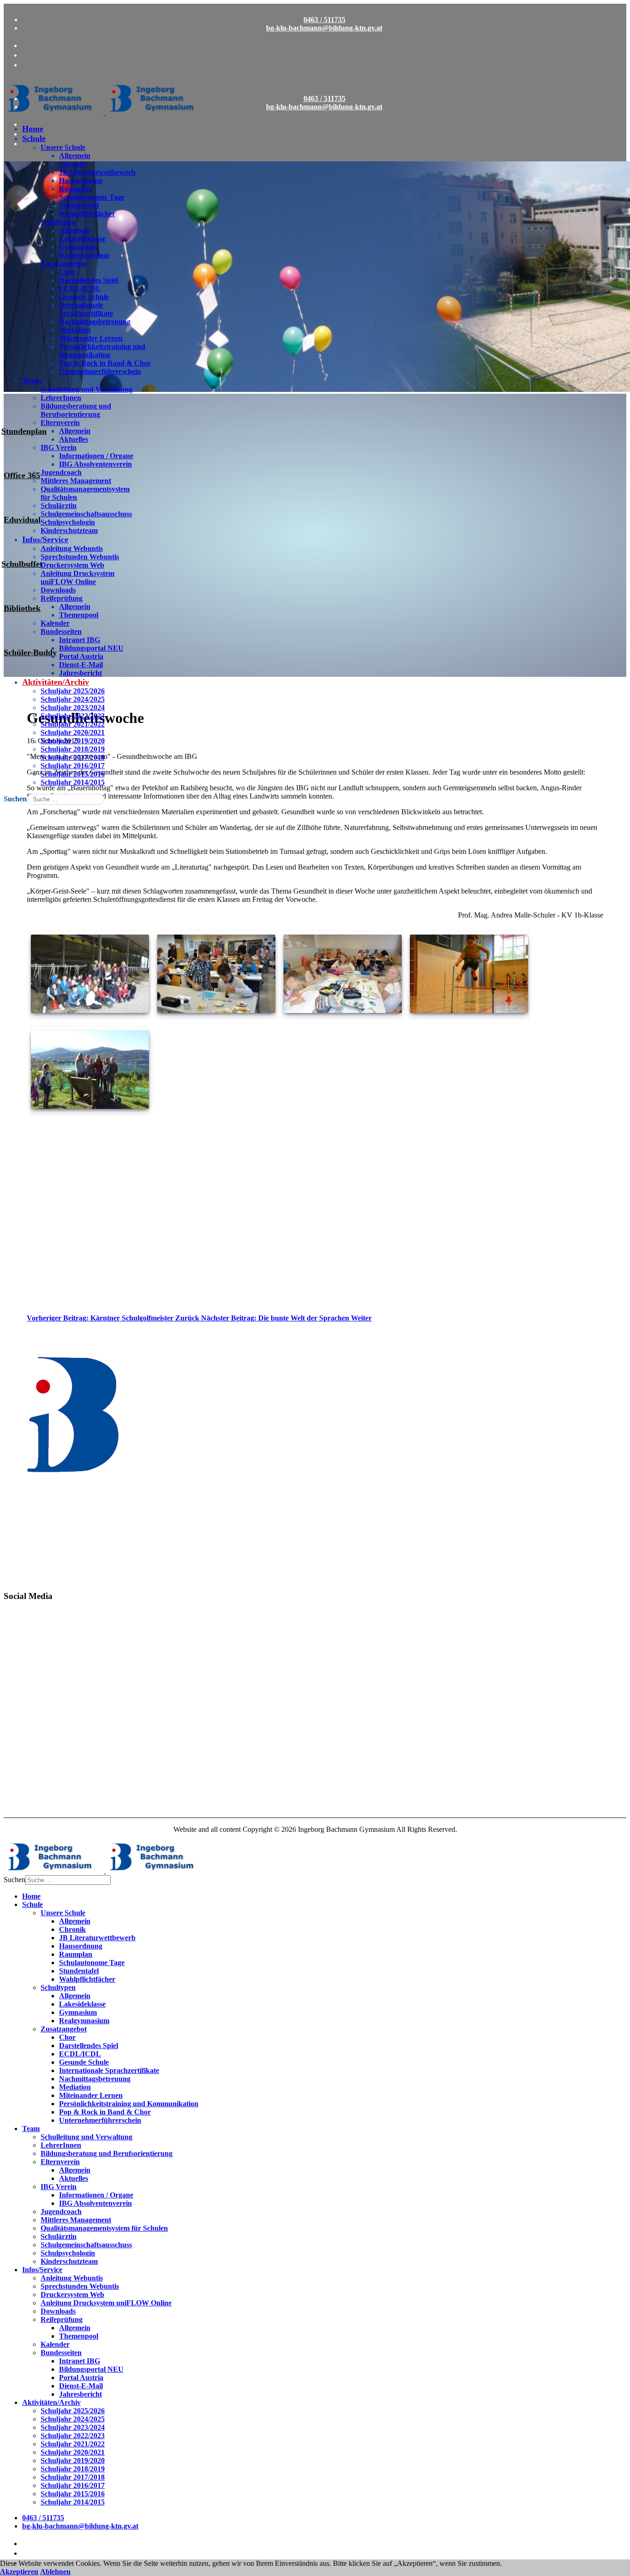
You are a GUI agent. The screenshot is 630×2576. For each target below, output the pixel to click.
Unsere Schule (63, 147)
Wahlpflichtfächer (87, 214)
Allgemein (75, 156)
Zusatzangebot (64, 264)
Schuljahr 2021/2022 (73, 724)
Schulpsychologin (68, 522)
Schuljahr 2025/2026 (73, 691)
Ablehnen (55, 2572)
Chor (67, 272)
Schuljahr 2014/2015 (73, 782)
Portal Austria (81, 656)
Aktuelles (74, 439)
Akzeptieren (19, 2572)
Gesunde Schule (84, 297)
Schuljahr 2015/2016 (73, 774)
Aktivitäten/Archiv (56, 682)
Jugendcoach (61, 472)
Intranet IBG (80, 640)
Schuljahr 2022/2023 (73, 716)
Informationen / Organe (96, 456)
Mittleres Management (76, 481)
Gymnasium (78, 247)
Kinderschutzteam (69, 530)
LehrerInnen (61, 398)
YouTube (18, 1706)
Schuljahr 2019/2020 (73, 741)
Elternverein (60, 423)
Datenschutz (23, 1790)
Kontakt (17, 1743)
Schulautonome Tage (92, 197)
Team (32, 380)
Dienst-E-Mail (81, 665)
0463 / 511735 (324, 20)
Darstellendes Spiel (89, 280)
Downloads (58, 590)
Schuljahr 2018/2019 (73, 749)
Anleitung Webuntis (72, 548)
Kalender (55, 623)
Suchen (15, 799)
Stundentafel (79, 205)
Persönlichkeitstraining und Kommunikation (102, 351)
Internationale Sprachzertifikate (86, 309)
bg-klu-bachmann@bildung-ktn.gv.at (324, 28)
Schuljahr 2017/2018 (73, 757)
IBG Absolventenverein (95, 464)
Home (33, 129)
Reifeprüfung (62, 598)
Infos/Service (45, 539)
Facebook (19, 1626)
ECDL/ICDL (80, 288)
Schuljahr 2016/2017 (73, 766)
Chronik (72, 164)
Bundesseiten (61, 631)
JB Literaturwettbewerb (97, 172)
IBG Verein (59, 447)
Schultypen (58, 222)
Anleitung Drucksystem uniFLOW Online (77, 577)
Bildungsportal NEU (91, 648)
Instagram (20, 1666)
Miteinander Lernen (91, 338)
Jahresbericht (80, 673)
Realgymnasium (84, 255)
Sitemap (16, 1774)
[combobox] (65, 799)
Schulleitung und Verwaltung (86, 389)
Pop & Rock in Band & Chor (105, 363)
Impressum (21, 1806)
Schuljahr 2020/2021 (73, 732)
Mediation (75, 330)
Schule (34, 138)
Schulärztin (59, 506)
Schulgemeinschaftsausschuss (86, 514)
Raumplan (76, 189)
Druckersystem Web (72, 565)
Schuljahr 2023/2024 (73, 708)
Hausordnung (81, 181)
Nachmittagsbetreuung (95, 322)
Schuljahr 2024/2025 (73, 699)
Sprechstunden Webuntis (80, 557)
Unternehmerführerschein (100, 371)
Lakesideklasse (82, 239)
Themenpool (79, 615)
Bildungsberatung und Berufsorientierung (76, 410)
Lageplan (18, 1759)
